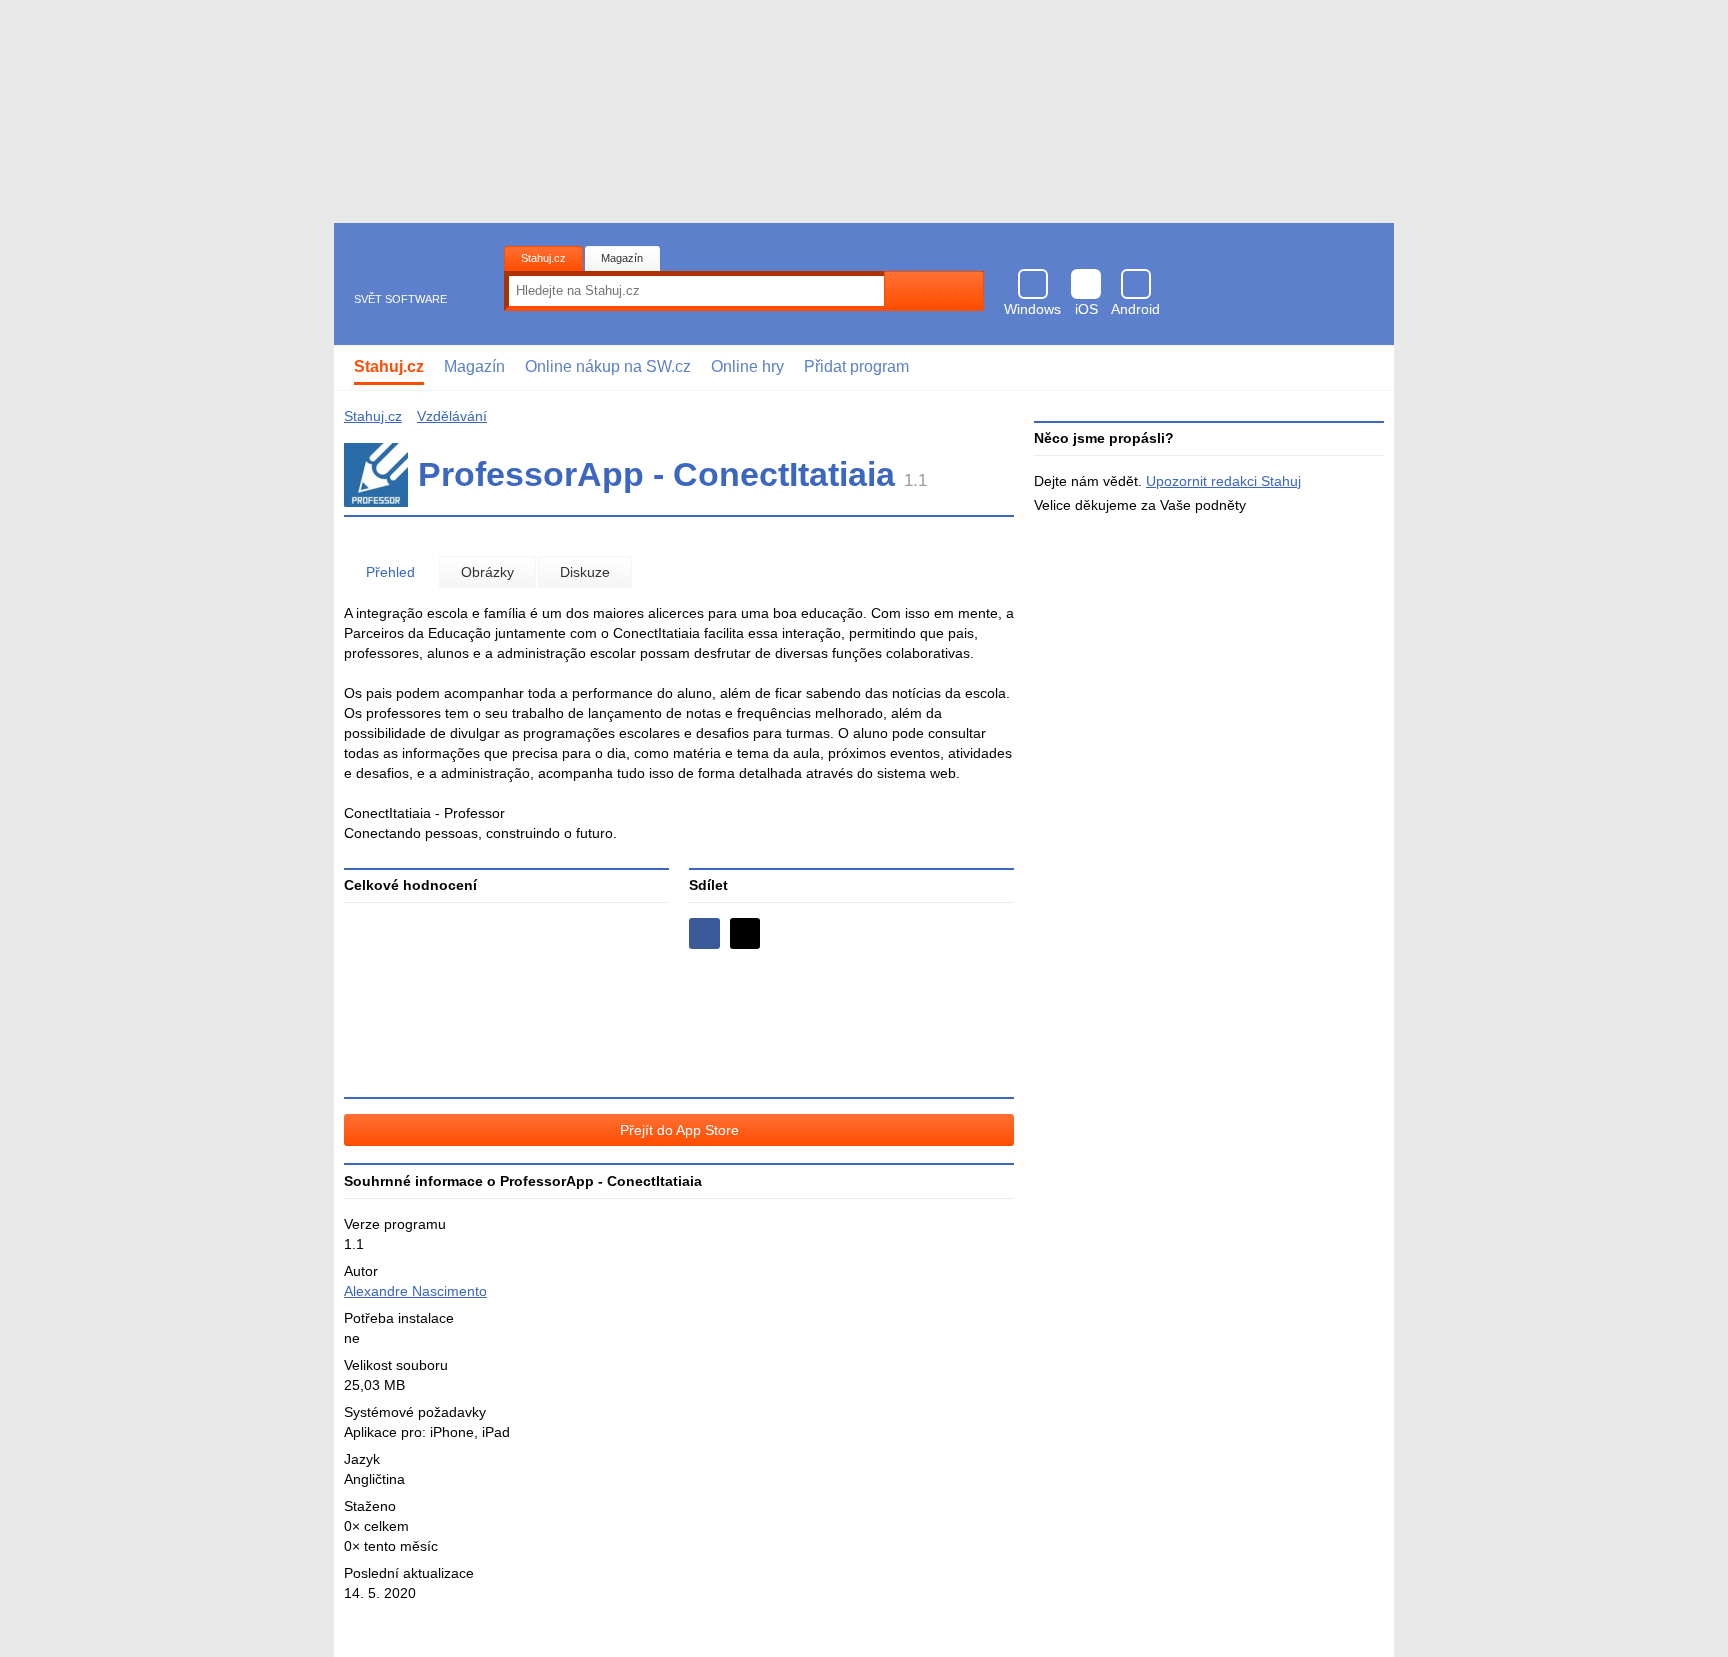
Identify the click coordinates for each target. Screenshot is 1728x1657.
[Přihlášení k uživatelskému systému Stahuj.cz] (1364, 368)
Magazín (622, 258)
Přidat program (856, 366)
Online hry (747, 366)
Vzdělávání (452, 416)
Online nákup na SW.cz (608, 366)
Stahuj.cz (543, 258)
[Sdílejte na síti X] (745, 933)
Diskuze (585, 572)
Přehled (390, 572)
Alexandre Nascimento (415, 1291)
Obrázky (487, 572)
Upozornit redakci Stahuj (1223, 481)
